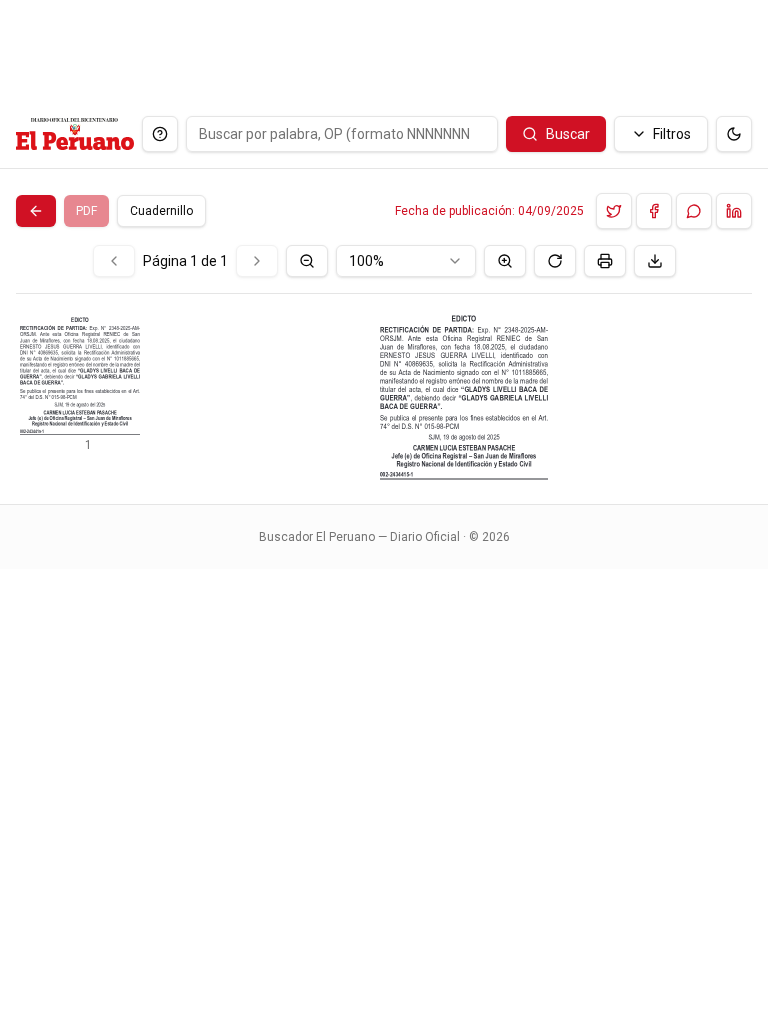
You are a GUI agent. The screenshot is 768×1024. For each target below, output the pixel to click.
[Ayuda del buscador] (160, 134)
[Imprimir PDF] (605, 261)
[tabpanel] (384, 362)
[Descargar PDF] (655, 261)
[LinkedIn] (734, 211)
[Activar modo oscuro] (734, 134)
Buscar (568, 134)
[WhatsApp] (694, 211)
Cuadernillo (161, 211)
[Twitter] (614, 211)
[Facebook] (654, 211)
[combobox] (406, 261)
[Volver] (36, 211)
